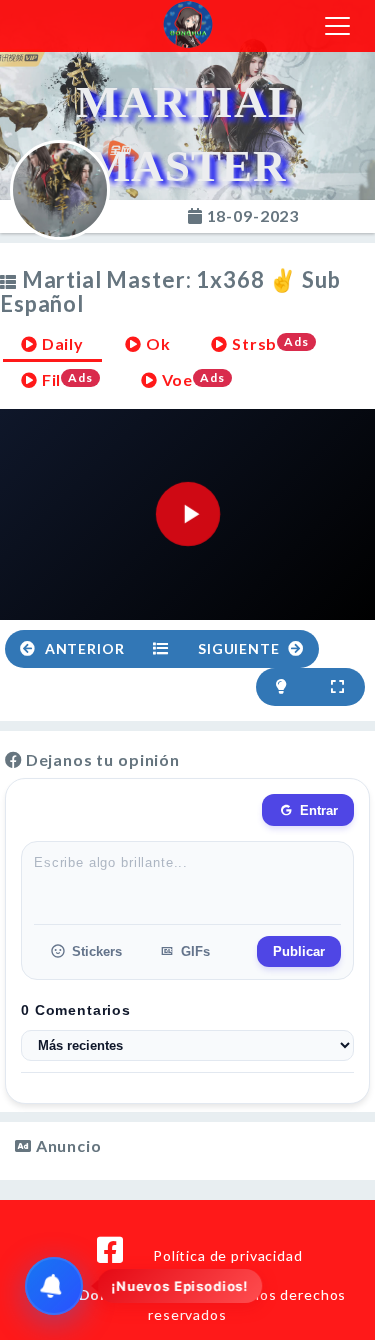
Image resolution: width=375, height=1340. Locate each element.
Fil (65, 379)
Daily (61, 343)
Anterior (83, 648)
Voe (191, 379)
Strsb (268, 343)
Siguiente (240, 648)
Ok (156, 343)
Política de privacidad (227, 1255)
